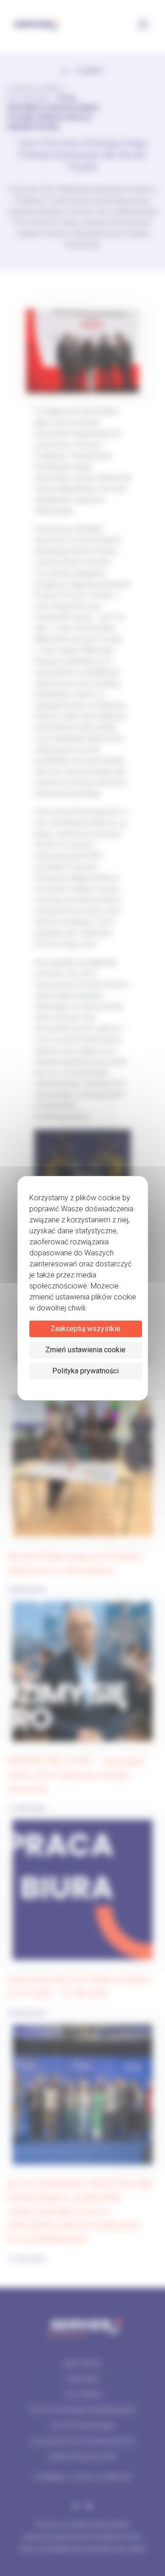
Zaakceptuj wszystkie (85, 1329)
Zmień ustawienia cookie (85, 1350)
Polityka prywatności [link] (85, 1371)
